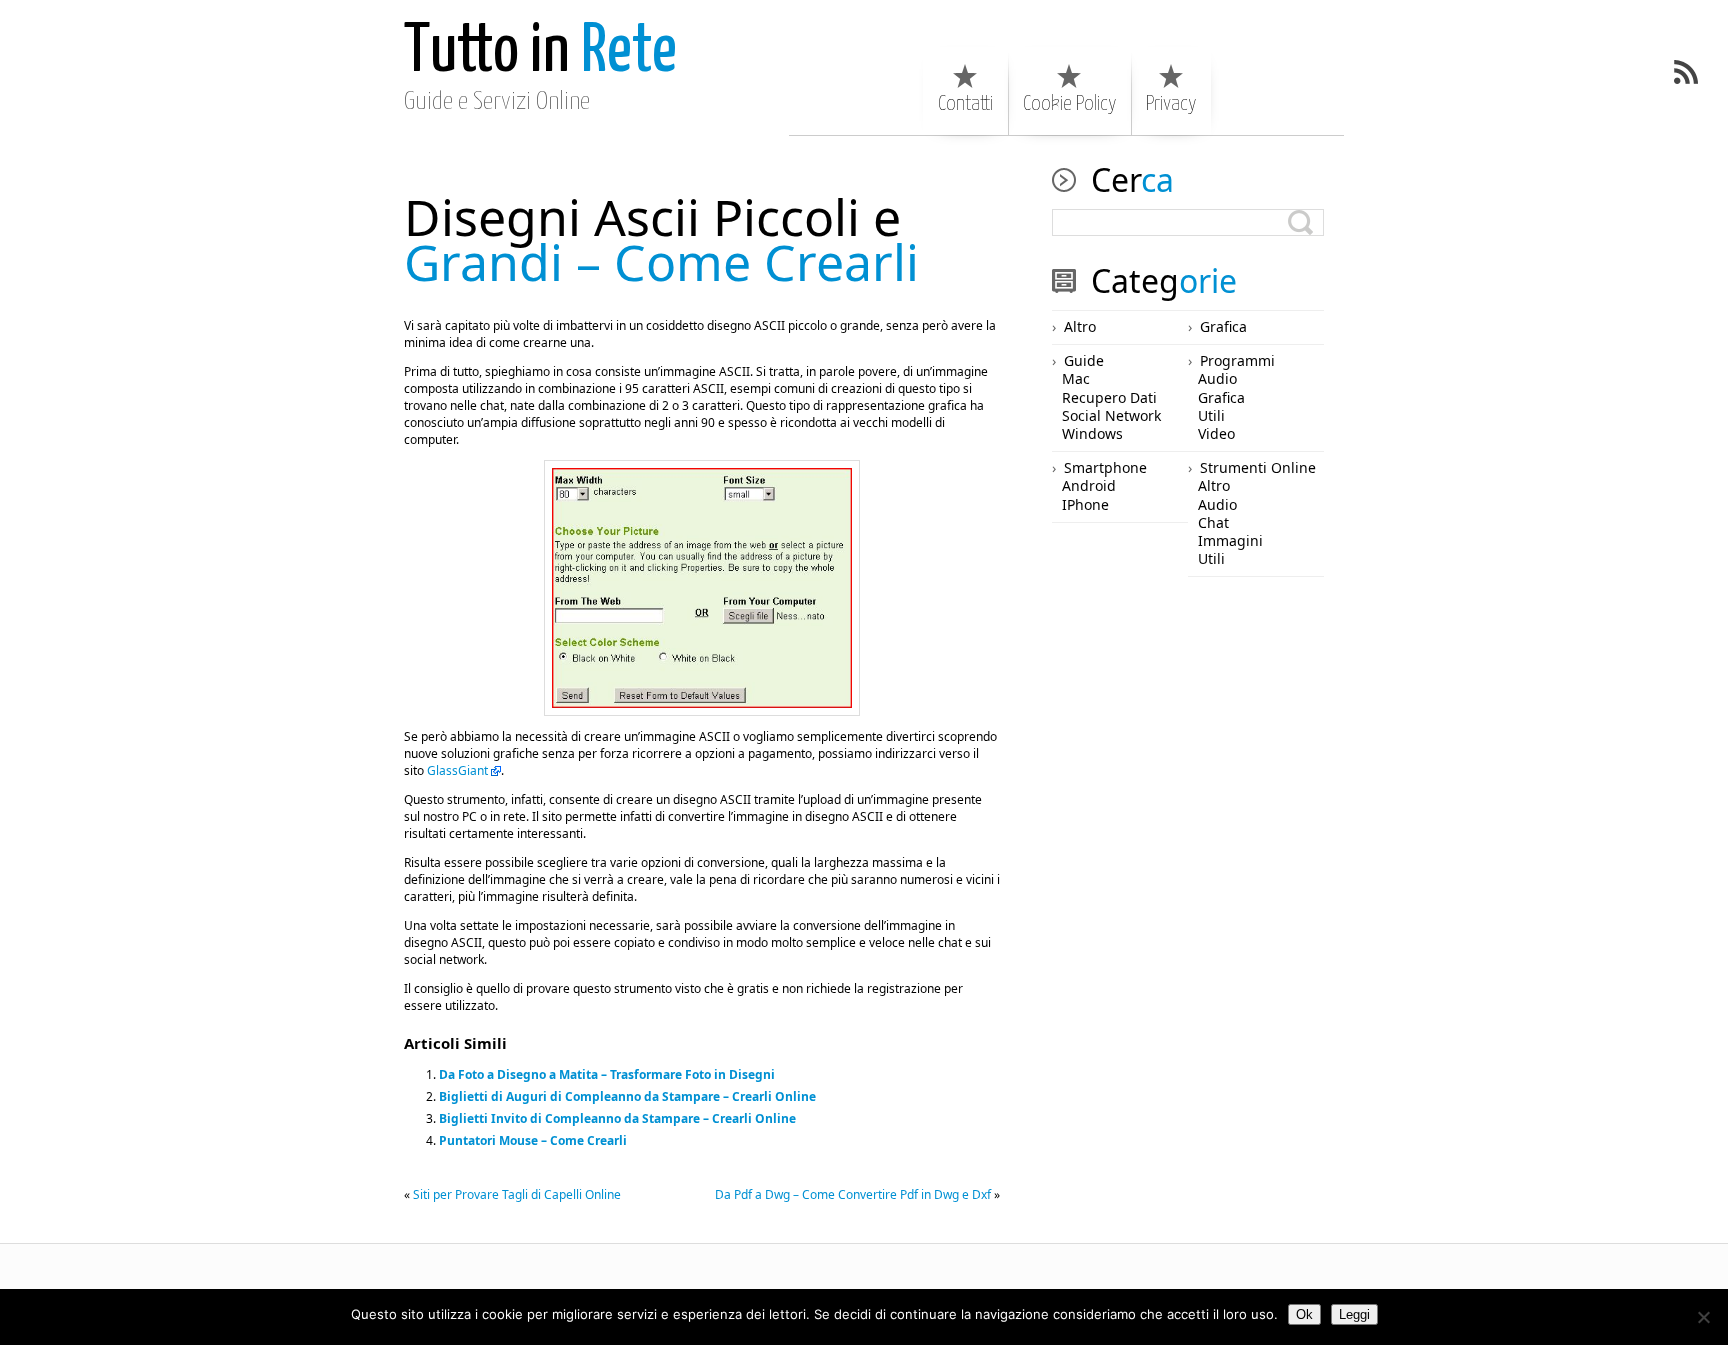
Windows (1092, 433)
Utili (1211, 415)
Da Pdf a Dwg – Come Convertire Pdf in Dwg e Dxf (853, 1194)
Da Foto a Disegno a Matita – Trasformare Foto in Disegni (607, 1074)
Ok (1304, 1314)
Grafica (1223, 326)
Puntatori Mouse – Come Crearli (533, 1140)
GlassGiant (457, 770)
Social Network (1111, 415)
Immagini (1230, 540)
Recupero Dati (1109, 397)
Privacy (1171, 104)
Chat (1213, 522)
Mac (1076, 378)
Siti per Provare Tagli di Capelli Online (517, 1194)
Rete (540, 52)
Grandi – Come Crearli (661, 239)
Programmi (1237, 360)
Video (1216, 433)
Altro (1080, 326)
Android (1089, 485)
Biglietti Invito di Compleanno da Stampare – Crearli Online (617, 1118)
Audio (1217, 378)
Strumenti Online (1258, 467)
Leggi (1354, 1314)
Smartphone (1105, 467)
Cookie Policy (1069, 104)
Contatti (965, 104)
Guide (1084, 360)
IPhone (1085, 504)
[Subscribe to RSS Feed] (1686, 72)
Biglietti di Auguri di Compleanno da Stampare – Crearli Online (627, 1096)
